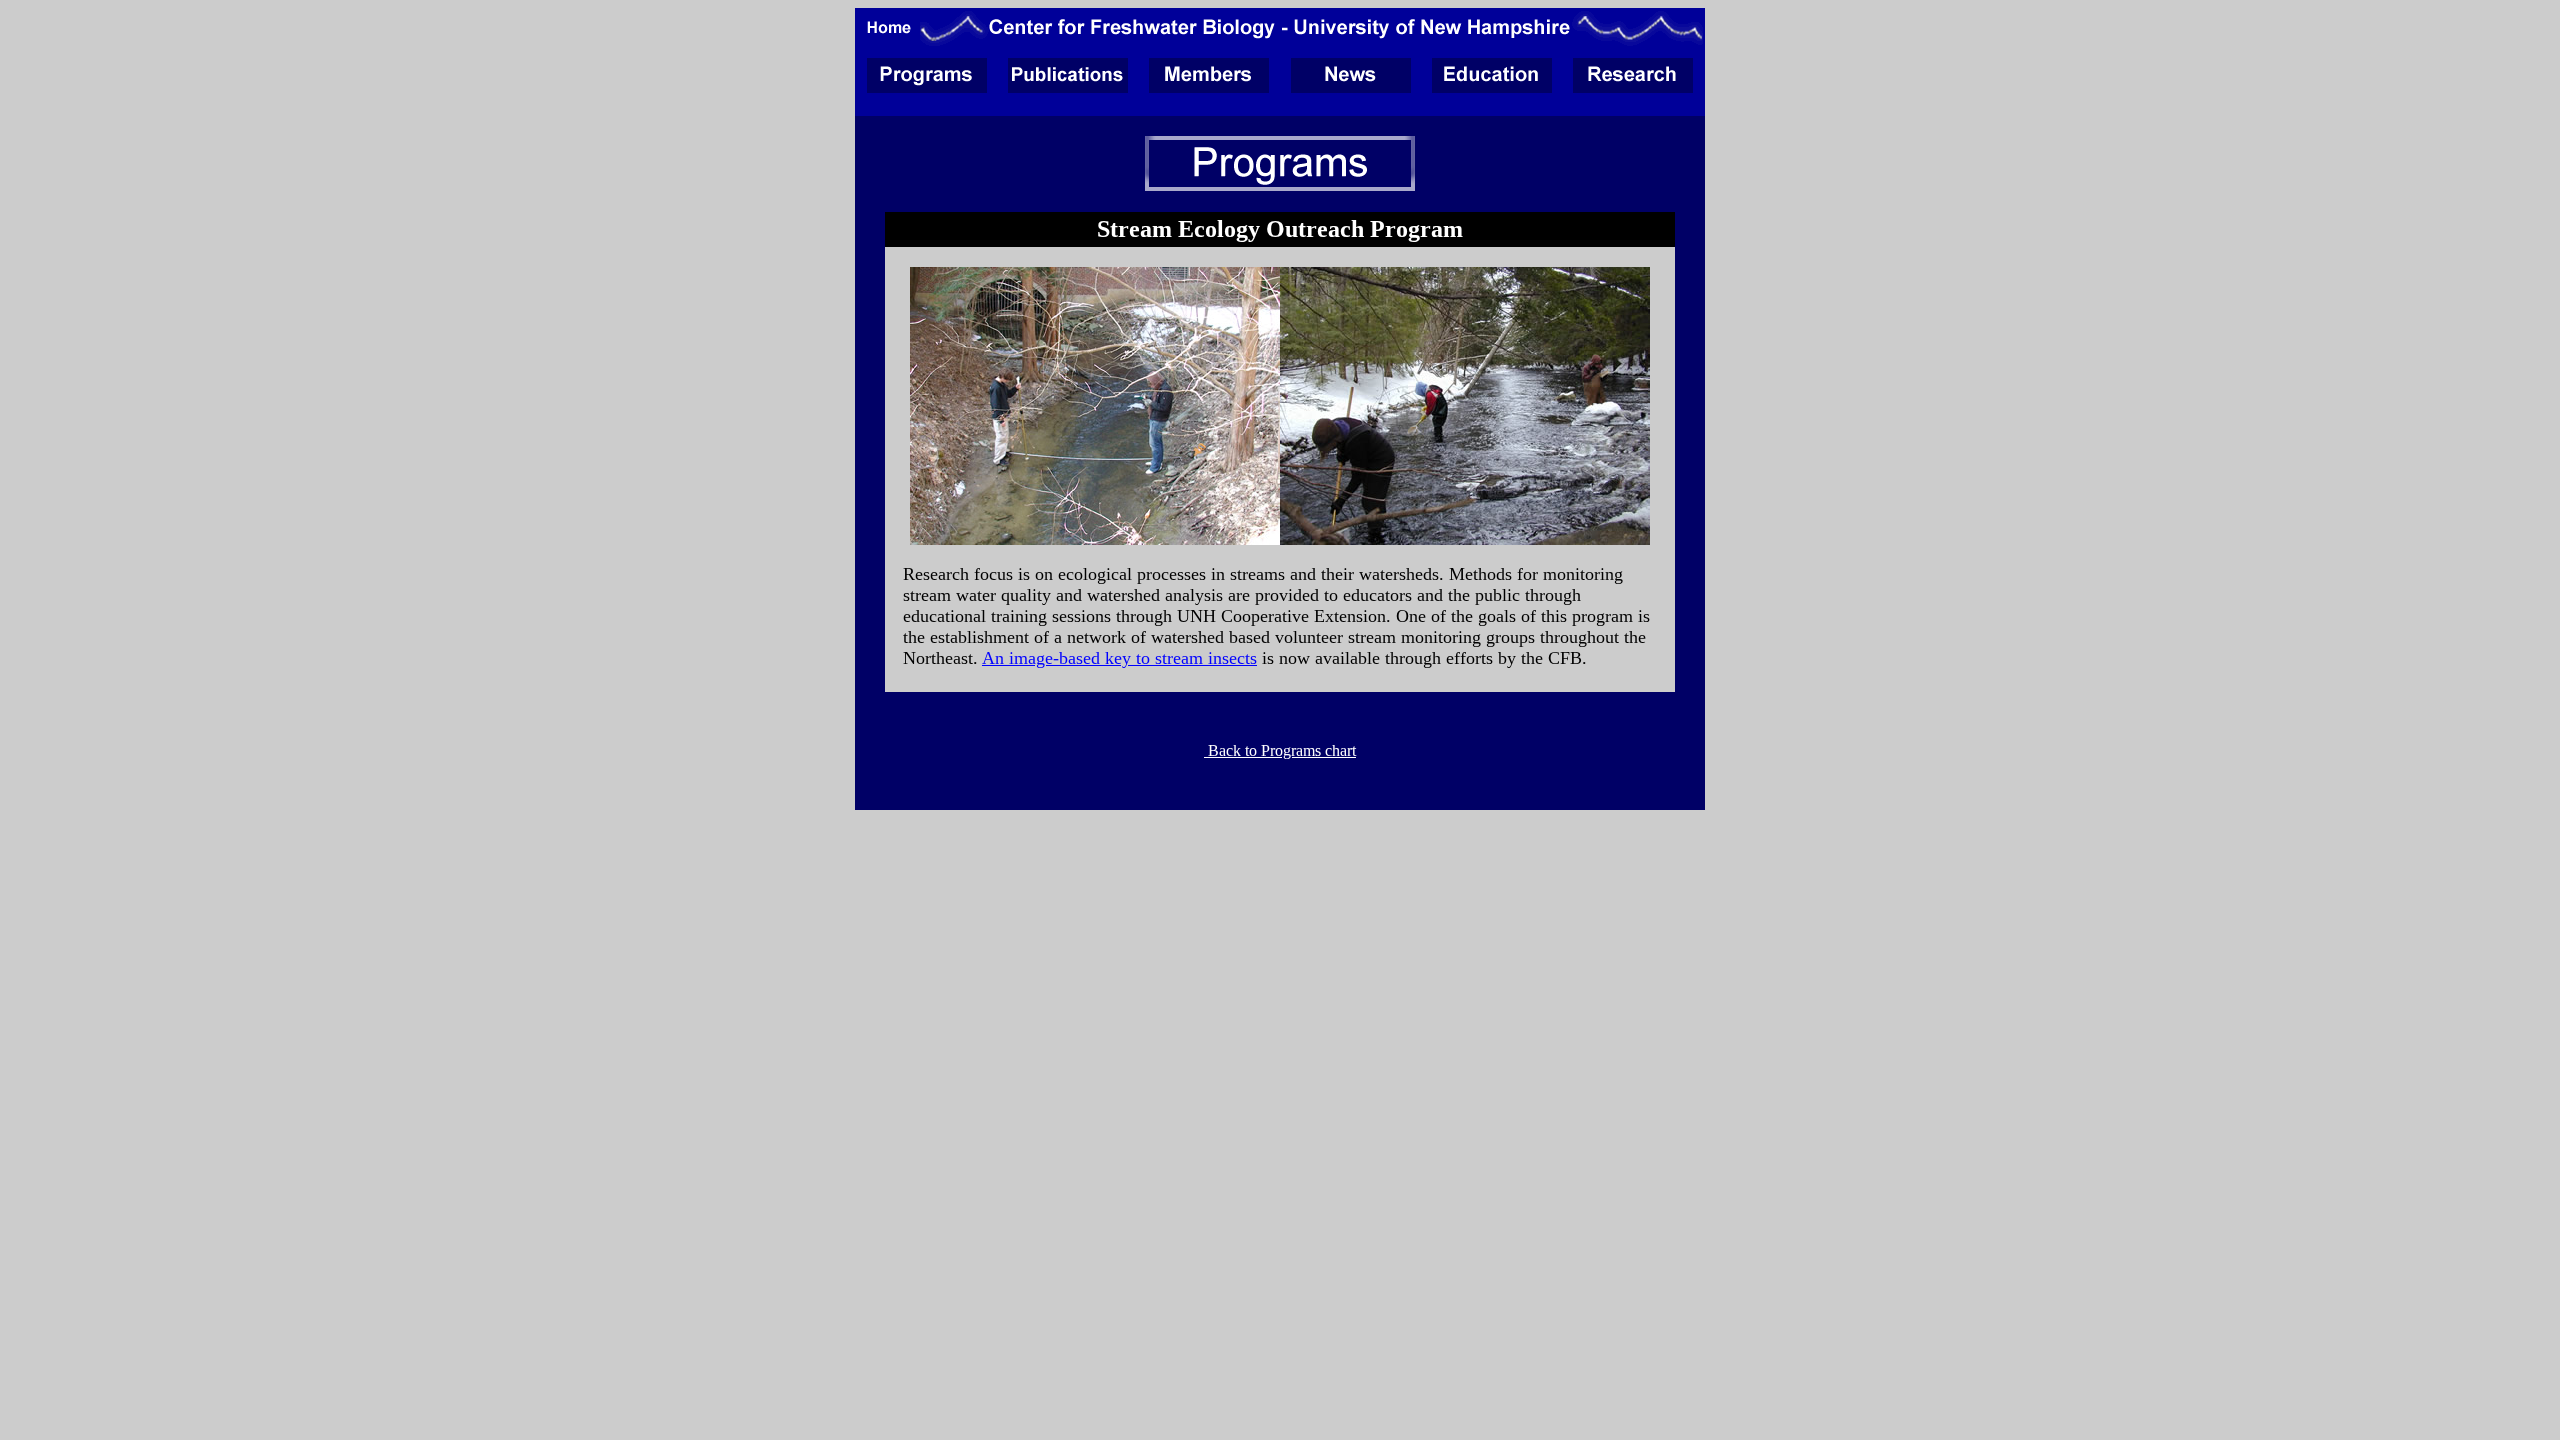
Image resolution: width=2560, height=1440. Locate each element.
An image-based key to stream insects (1119, 658)
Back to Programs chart (1280, 750)
